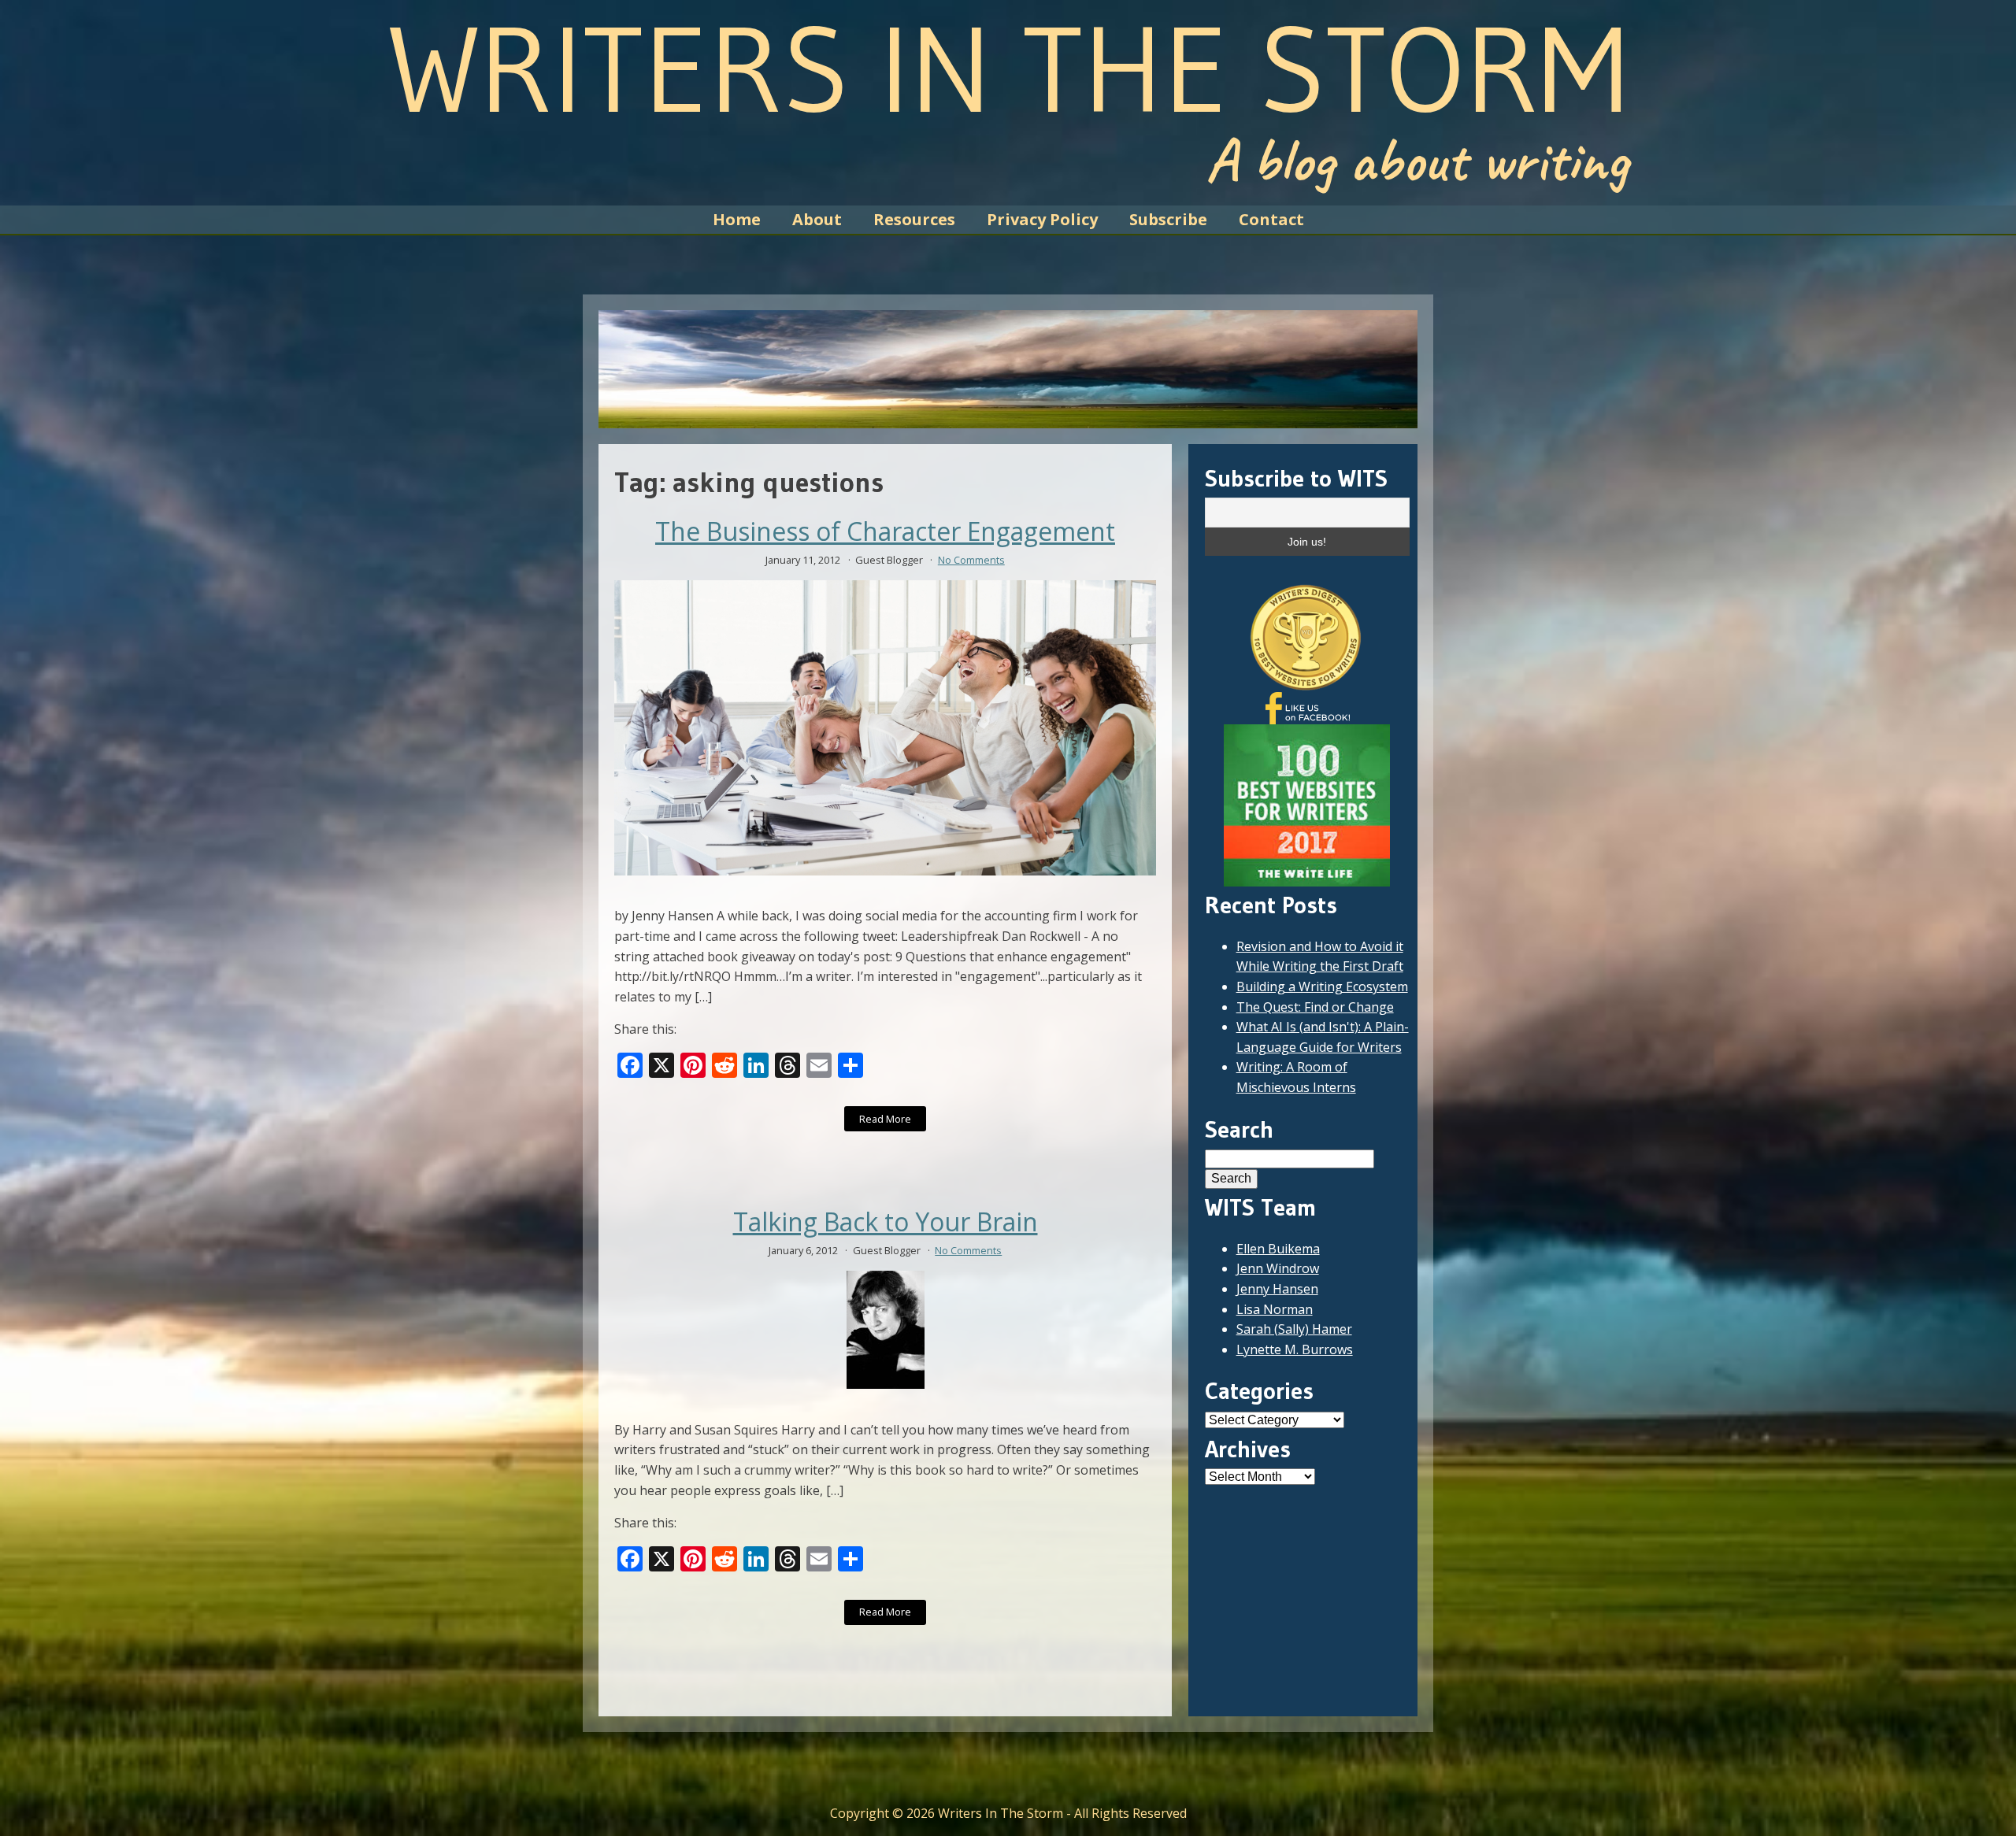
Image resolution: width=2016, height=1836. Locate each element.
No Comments (971, 560)
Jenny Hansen (1277, 1289)
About (817, 219)
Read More (885, 1119)
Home (737, 219)
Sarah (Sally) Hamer (1294, 1329)
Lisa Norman (1275, 1309)
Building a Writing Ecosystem (1322, 986)
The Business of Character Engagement (885, 531)
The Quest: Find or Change (1315, 1007)
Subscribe (1168, 219)
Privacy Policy (1042, 219)
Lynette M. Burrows (1295, 1349)
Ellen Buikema (1278, 1249)
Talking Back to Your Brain (886, 1222)
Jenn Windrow (1278, 1268)
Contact (1271, 219)
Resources (914, 219)
